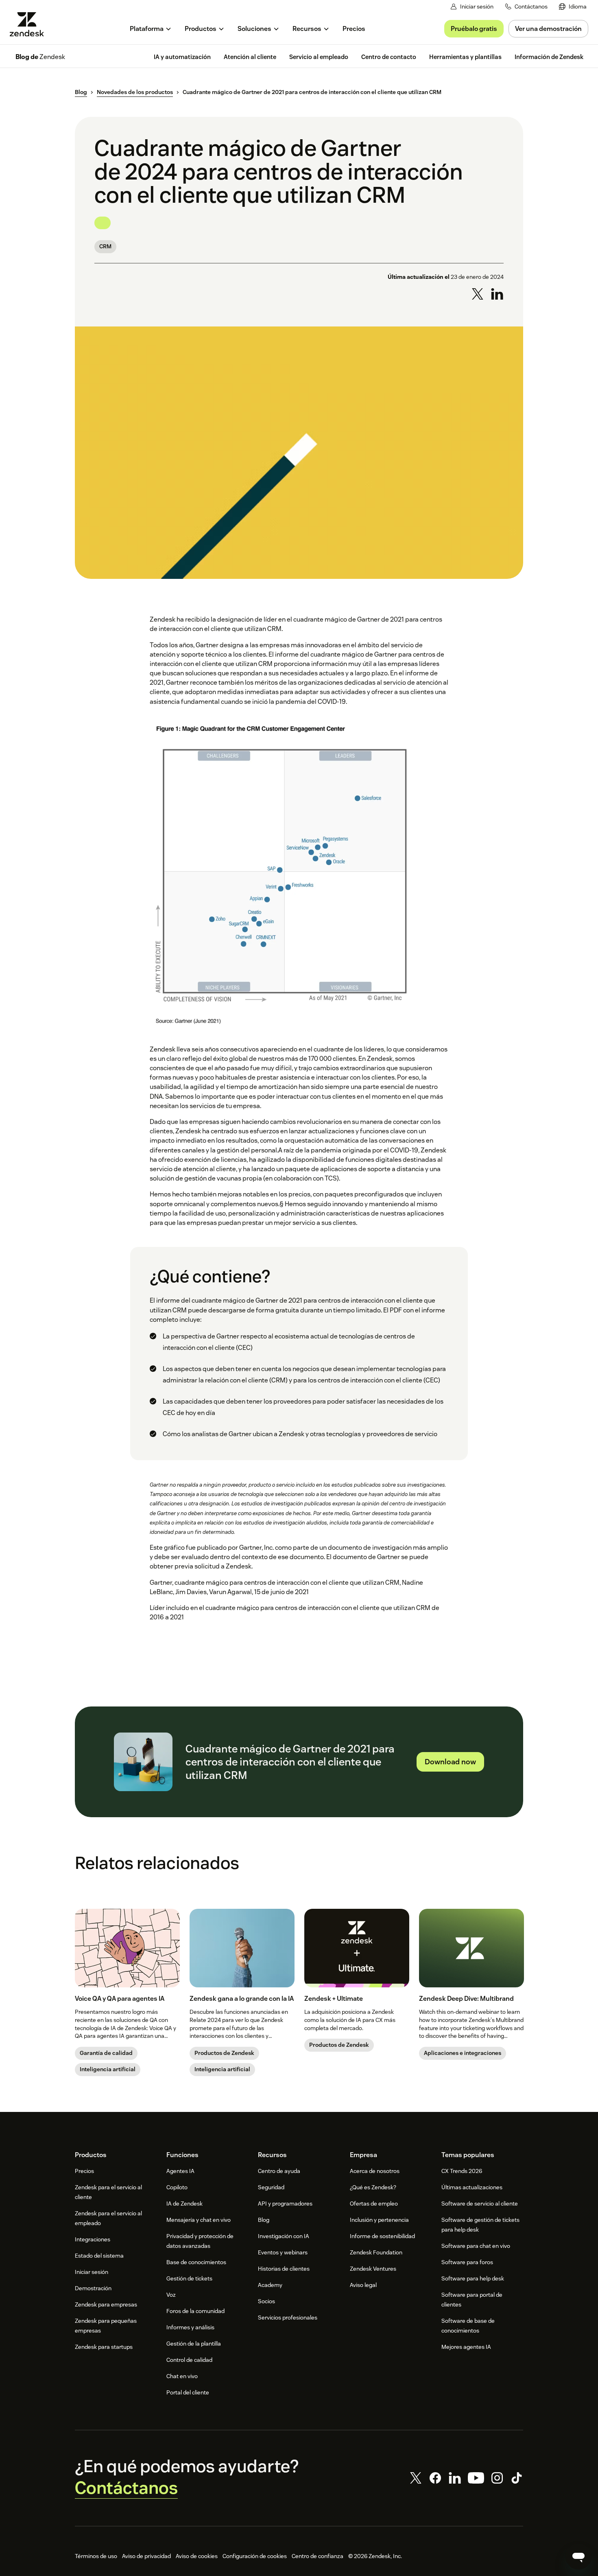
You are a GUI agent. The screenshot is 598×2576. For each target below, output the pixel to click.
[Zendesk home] (30, 24)
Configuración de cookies (255, 2556)
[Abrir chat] (578, 2556)
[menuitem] (573, 7)
